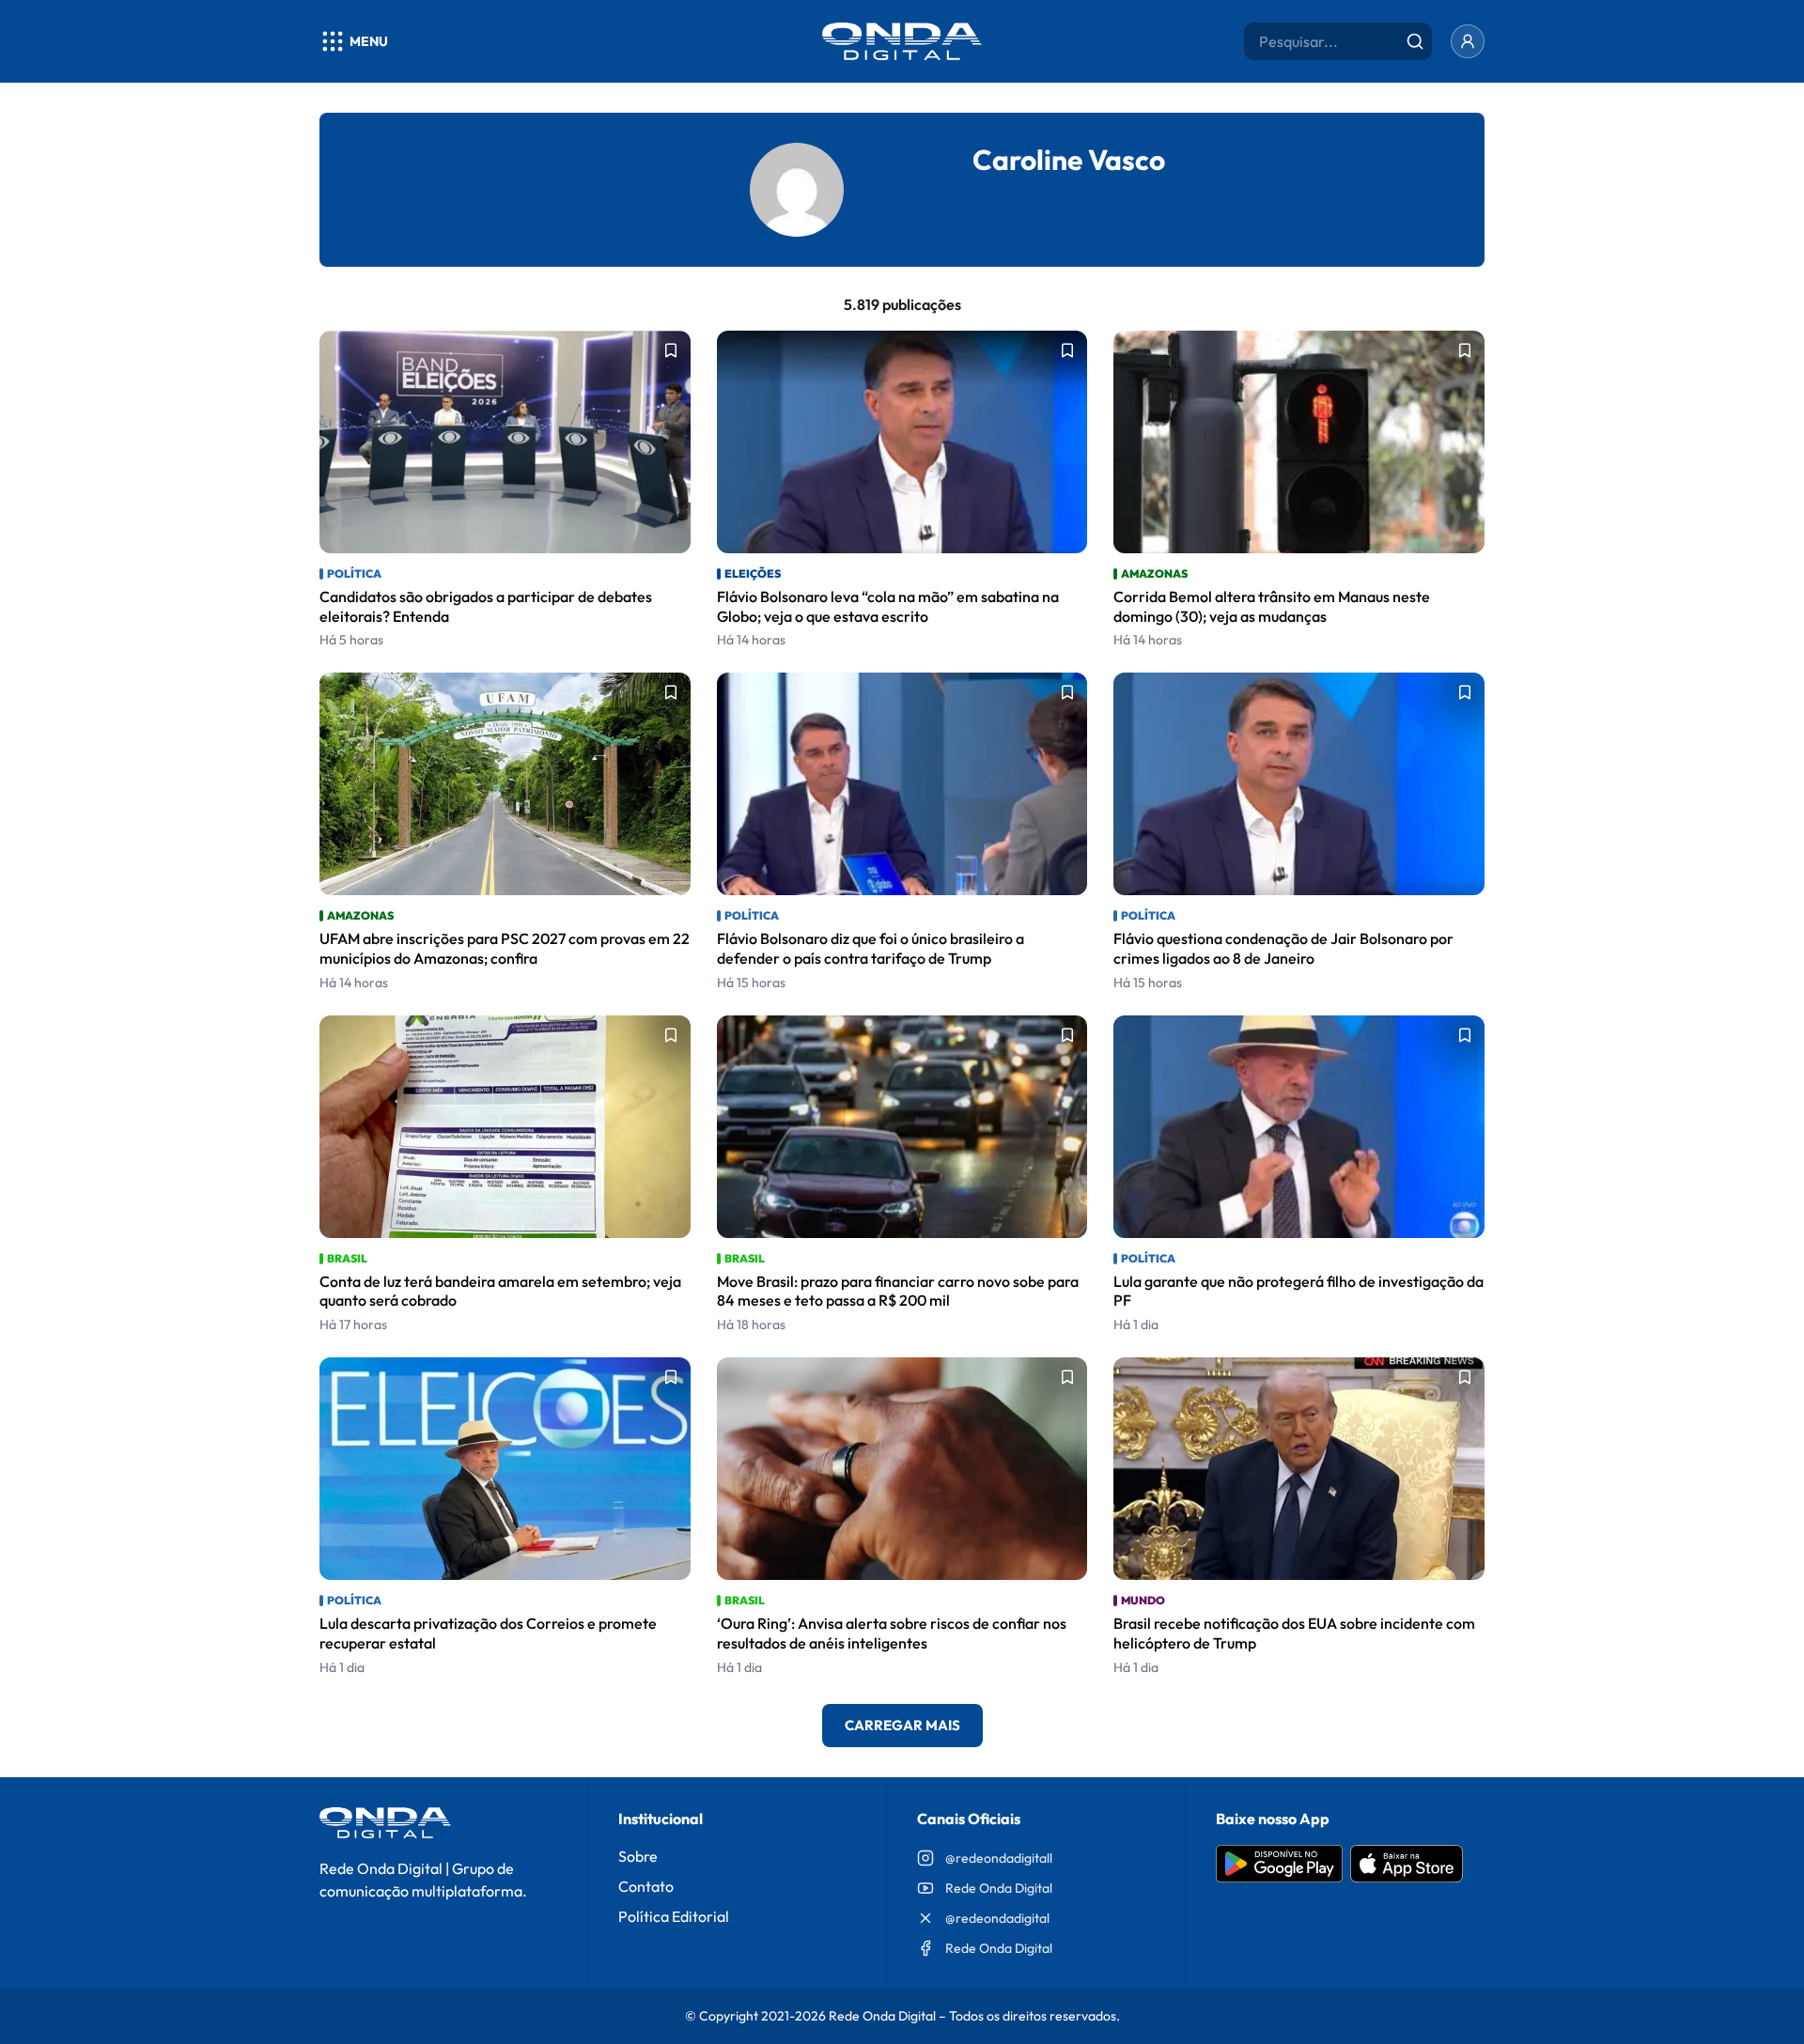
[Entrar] (1468, 41)
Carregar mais (902, 1725)
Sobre (638, 1856)
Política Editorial (674, 1916)
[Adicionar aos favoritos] (671, 350)
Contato (646, 1886)
